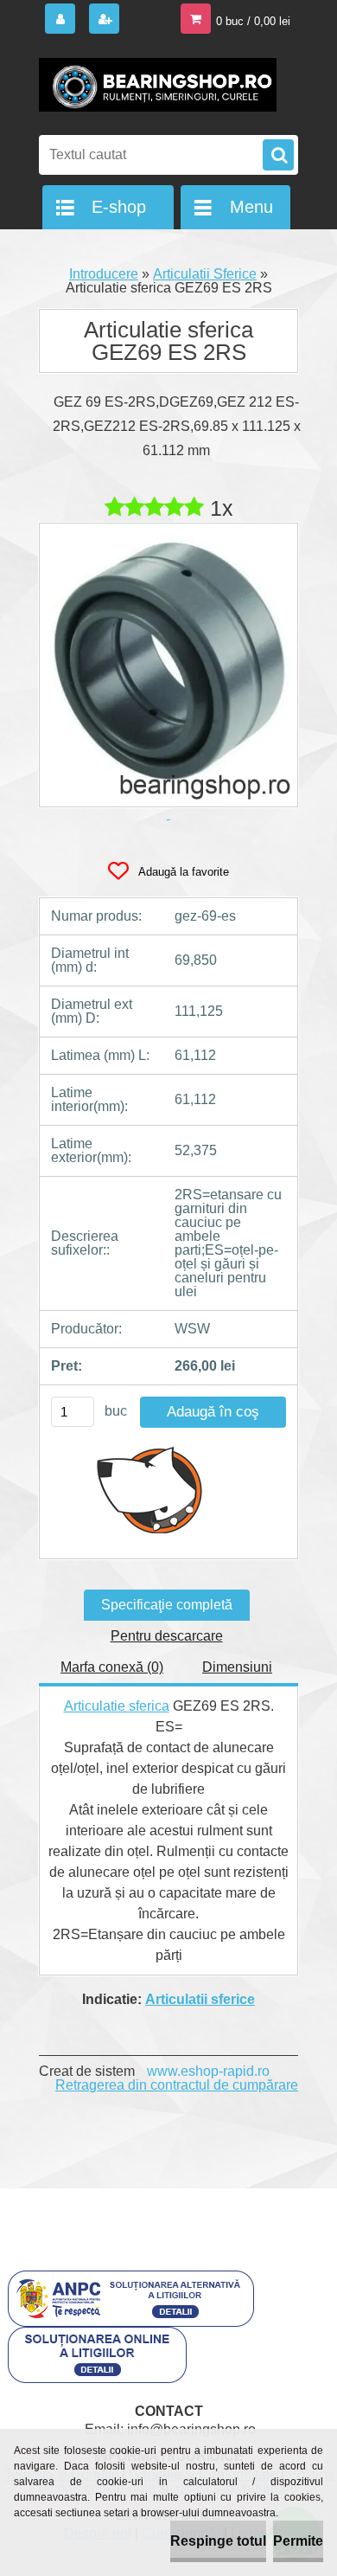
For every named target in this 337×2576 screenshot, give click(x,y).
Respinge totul (218, 2541)
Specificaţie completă (167, 1605)
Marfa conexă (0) (112, 1667)
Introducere (104, 274)
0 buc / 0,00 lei (253, 21)
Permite (298, 2541)
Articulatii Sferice (205, 274)
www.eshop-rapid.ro (208, 2071)
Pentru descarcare (167, 1636)
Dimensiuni (237, 1667)
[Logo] (158, 85)
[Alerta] (150, 1489)
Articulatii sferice (200, 1999)
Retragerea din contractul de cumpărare (177, 2085)
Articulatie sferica (117, 1706)
